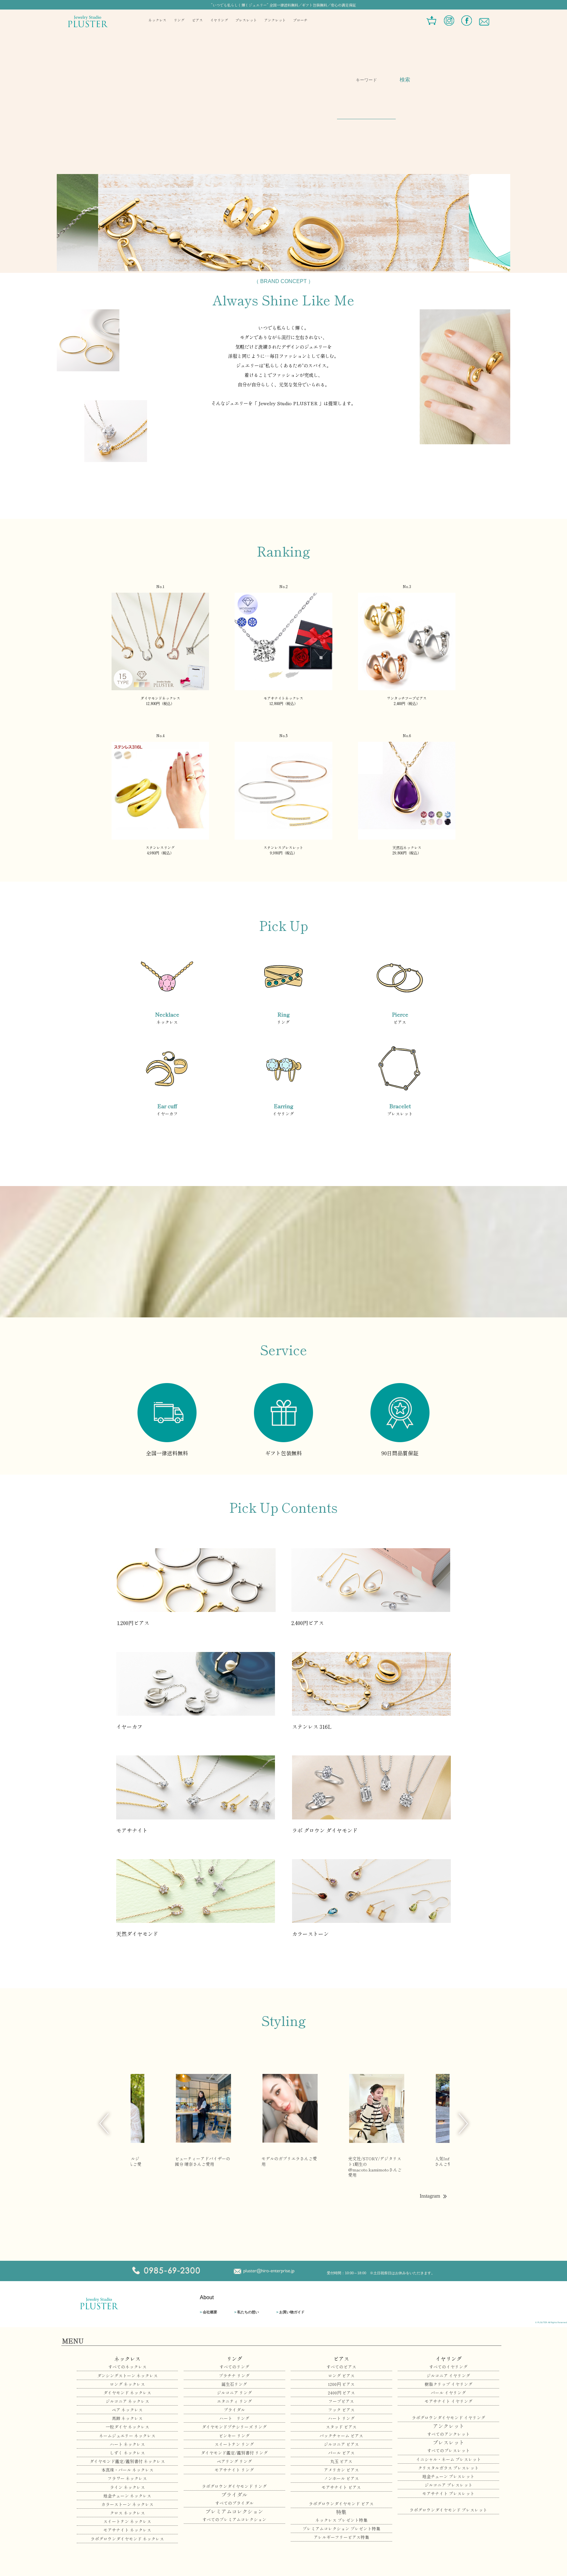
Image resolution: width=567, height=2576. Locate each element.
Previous (104, 2124)
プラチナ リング (234, 2376)
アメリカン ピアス (341, 2470)
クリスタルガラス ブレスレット (448, 2468)
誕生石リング (234, 2384)
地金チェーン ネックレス (127, 2496)
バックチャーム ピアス (341, 2436)
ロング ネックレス (127, 2384)
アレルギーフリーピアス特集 (341, 2537)
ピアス (197, 20)
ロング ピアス (341, 2376)
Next (463, 2124)
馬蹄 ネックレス (127, 2418)
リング (179, 20)
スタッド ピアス (341, 2427)
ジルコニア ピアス (341, 2444)
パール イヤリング (448, 2393)
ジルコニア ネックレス (127, 2401)
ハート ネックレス (127, 2444)
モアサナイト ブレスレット (448, 2493)
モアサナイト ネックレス (127, 2530)
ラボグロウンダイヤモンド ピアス (341, 2504)
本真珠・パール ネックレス (127, 2470)
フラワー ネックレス (127, 2478)
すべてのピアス (341, 2367)
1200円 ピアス (341, 2384)
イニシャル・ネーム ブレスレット (449, 2459)
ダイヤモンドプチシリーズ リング (234, 2427)
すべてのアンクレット (449, 2434)
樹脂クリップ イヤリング (449, 2384)
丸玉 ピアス (341, 2461)
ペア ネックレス (127, 2410)
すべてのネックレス (127, 2367)
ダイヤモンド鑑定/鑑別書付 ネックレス (127, 2461)
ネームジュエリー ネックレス (127, 2436)
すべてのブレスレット (449, 2450)
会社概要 (209, 2312)
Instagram (430, 2196)
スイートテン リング (234, 2444)
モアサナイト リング (234, 2470)
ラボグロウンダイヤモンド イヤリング (449, 2418)
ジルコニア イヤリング (448, 2376)
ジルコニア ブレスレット (449, 2485)
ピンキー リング (234, 2436)
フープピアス (341, 2401)
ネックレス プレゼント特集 (341, 2520)
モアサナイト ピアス (341, 2487)
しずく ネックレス (127, 2453)
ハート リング (234, 2418)
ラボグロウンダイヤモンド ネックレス (127, 2539)
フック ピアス (341, 2410)
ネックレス (157, 20)
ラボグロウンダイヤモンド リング (234, 2486)
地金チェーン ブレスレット (448, 2476)
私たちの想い (247, 2312)
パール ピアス (341, 2453)
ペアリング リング (234, 2461)
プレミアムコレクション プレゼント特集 (341, 2529)
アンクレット (275, 20)
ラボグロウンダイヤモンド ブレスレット (448, 2510)
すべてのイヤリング (448, 2367)
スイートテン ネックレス (127, 2521)
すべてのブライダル (234, 2503)
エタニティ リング (234, 2401)
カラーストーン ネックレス (127, 2504)
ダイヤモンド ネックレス (127, 2393)
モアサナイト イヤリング (449, 2401)
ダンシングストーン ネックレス (127, 2376)
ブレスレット (246, 20)
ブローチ (300, 20)
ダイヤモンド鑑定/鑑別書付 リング (234, 2453)
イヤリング (219, 20)
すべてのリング (234, 2367)
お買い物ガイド (290, 2312)
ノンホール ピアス (341, 2478)
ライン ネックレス (127, 2487)
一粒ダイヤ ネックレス (127, 2427)
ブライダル (234, 2410)
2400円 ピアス (341, 2393)
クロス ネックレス (127, 2513)
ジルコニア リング (234, 2393)
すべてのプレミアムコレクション (234, 2519)
